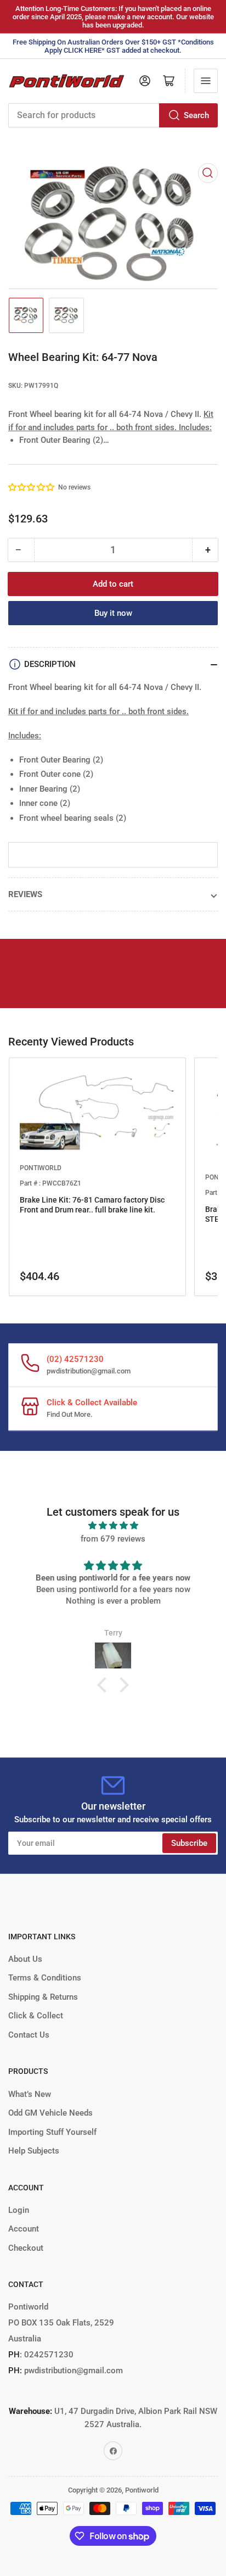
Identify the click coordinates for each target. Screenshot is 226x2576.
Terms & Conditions (45, 1978)
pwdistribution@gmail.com (89, 1371)
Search (196, 115)
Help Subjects (34, 2151)
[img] (113, 1526)
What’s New (30, 2094)
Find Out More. (70, 1414)
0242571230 (48, 2355)
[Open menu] (206, 81)
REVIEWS (25, 894)
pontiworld (41, 1168)
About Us (25, 1959)
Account (24, 2229)
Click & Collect (36, 2016)
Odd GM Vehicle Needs (50, 2113)
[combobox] (113, 115)
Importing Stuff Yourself (52, 2132)
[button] (32, 487)
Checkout (26, 2248)
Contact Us (29, 2035)
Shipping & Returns (43, 1997)
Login (19, 2210)
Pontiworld (142, 2490)
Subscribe (189, 1843)
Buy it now (113, 613)
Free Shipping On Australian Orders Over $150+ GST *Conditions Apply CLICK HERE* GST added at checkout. (113, 46)
